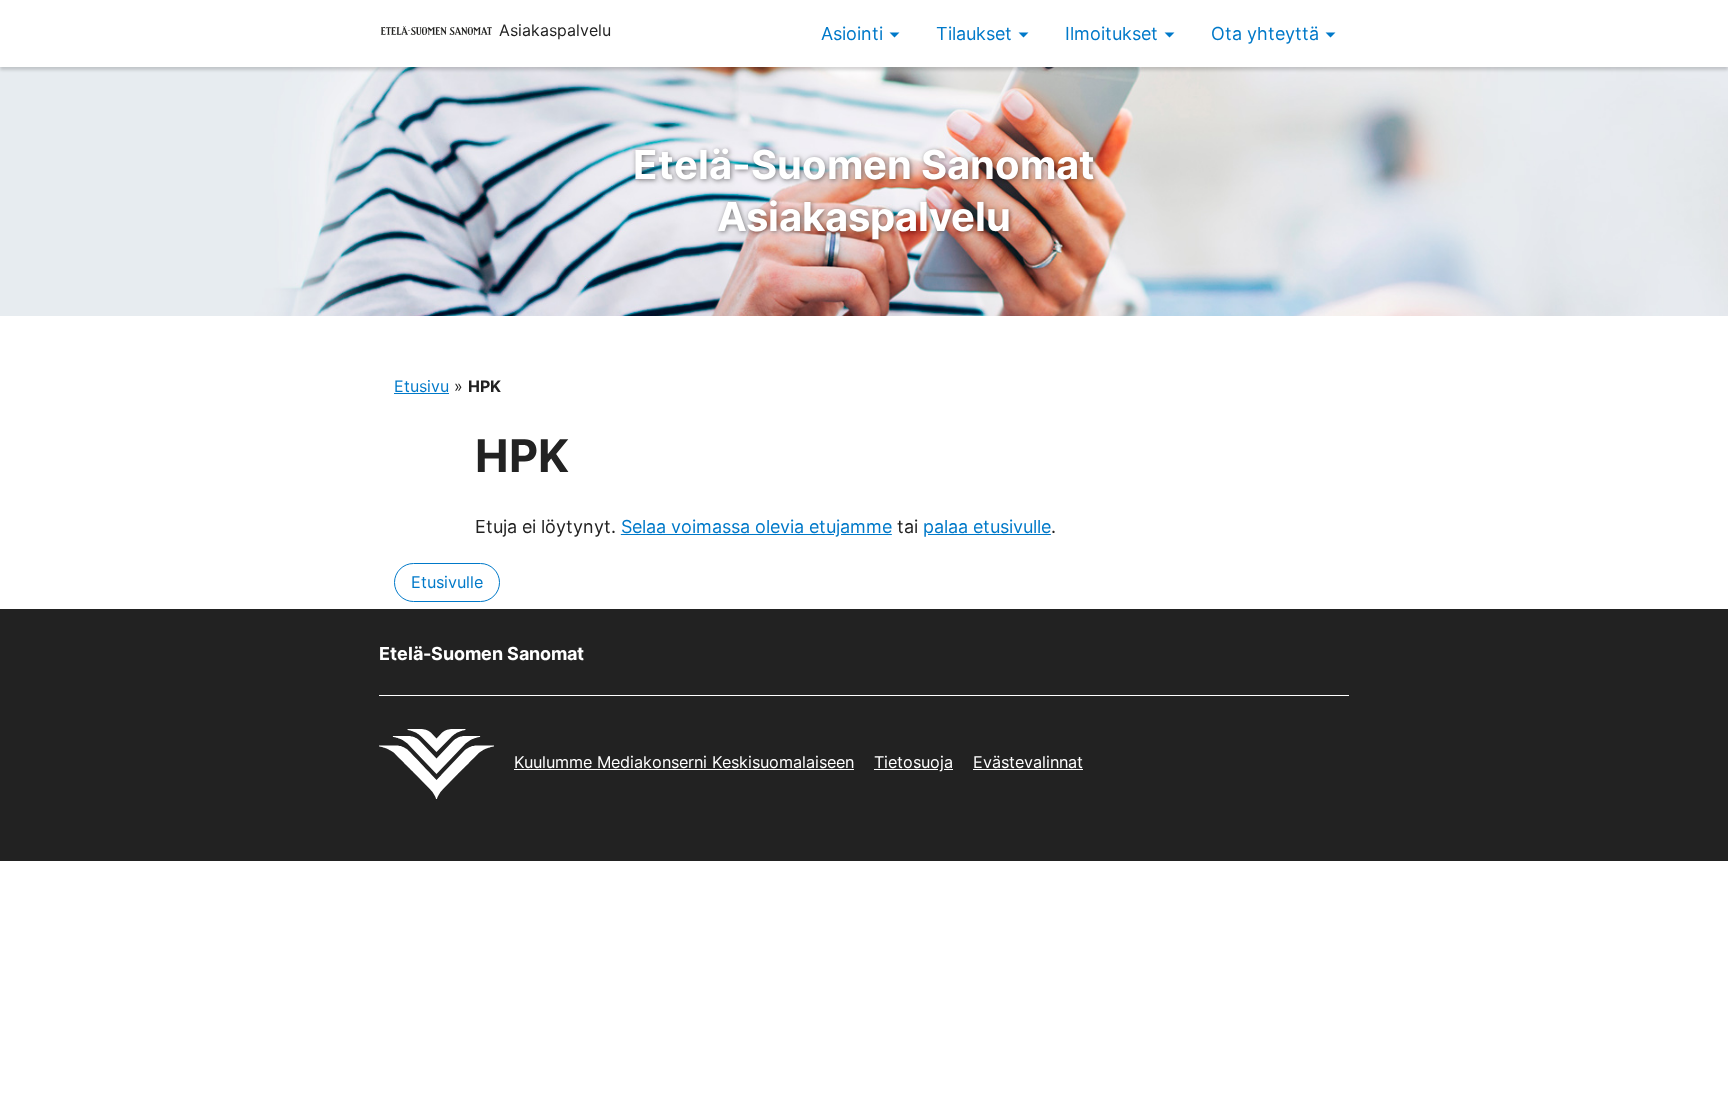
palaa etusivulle (987, 526)
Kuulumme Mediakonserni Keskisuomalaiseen (684, 762)
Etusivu (421, 386)
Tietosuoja (913, 762)
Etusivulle (447, 582)
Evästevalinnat (1028, 762)
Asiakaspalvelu (864, 190)
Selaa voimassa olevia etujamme (756, 526)
